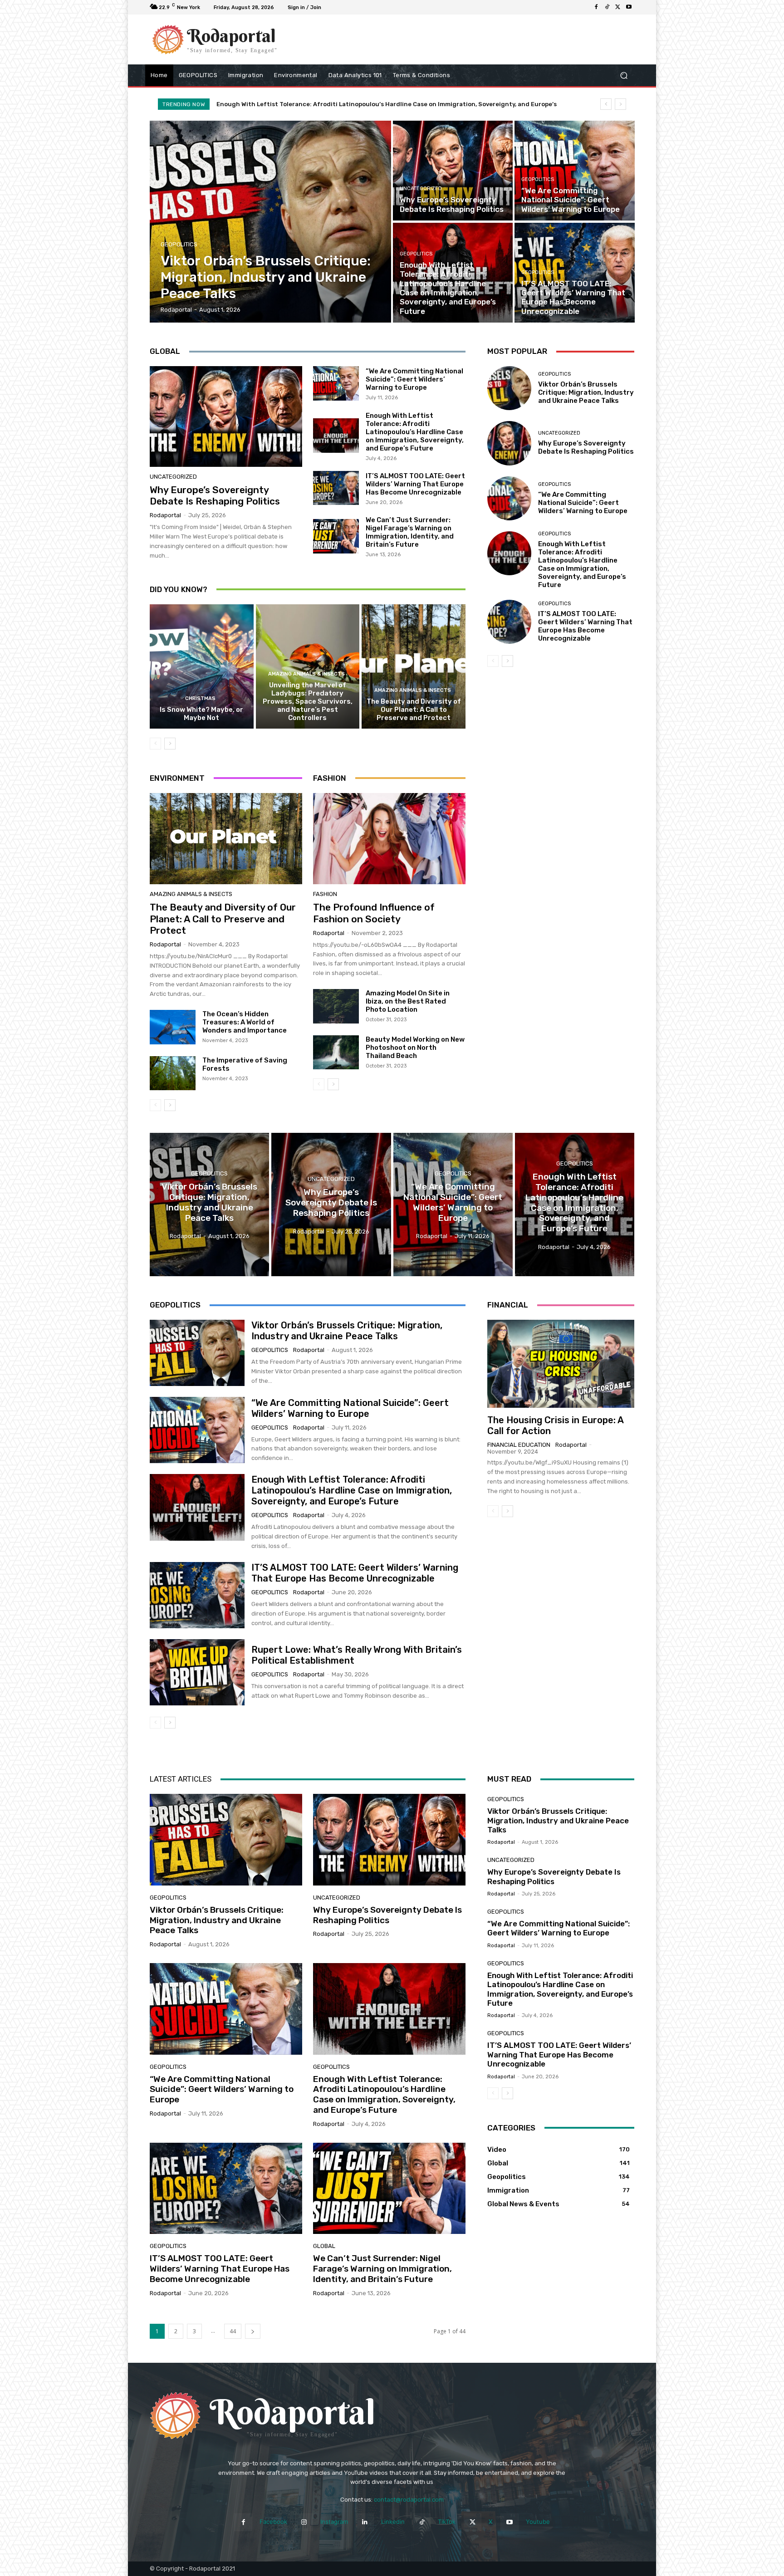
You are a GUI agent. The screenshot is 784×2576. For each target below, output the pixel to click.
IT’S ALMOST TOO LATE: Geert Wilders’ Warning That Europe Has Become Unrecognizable (415, 484)
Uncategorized (421, 189)
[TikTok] (607, 7)
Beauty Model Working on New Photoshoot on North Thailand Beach (415, 1048)
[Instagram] (304, 2522)
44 (233, 2331)
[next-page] (170, 744)
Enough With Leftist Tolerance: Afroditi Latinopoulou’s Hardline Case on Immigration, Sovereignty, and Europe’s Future (415, 432)
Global (324, 2246)
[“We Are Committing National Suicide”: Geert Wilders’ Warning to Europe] (574, 171)
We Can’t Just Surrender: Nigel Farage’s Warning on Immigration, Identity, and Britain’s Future (410, 532)
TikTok (447, 2522)
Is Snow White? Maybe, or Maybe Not (201, 714)
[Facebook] (596, 7)
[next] (620, 104)
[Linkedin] (365, 2522)
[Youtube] (629, 7)
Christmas (200, 698)
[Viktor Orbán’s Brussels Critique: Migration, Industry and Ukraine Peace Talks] (271, 222)
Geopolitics (179, 244)
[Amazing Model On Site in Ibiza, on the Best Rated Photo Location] (336, 1006)
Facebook (273, 2522)
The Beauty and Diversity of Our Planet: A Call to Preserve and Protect (414, 710)
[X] (618, 7)
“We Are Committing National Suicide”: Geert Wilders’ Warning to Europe (414, 379)
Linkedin (393, 2522)
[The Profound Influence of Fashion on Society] (389, 839)
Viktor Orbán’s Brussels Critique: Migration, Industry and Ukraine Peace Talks (342, 104)
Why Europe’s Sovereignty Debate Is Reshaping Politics (215, 495)
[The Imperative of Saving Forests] (173, 1073)
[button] (624, 76)
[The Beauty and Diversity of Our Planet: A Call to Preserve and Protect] (414, 666)
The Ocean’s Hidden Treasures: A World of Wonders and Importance (245, 1022)
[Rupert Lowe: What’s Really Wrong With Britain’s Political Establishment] (197, 1672)
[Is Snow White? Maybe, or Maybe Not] (202, 666)
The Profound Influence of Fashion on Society (374, 913)
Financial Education (519, 1445)
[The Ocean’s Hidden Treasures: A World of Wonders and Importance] (173, 1027)
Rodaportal (165, 515)
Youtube (538, 2522)
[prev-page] (155, 744)
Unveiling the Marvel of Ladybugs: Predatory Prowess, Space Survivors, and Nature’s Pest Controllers (308, 701)
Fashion (325, 894)
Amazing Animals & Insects (306, 674)
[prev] (606, 104)
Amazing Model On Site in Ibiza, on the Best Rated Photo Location (408, 1001)
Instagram (334, 2522)
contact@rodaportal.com (409, 2500)
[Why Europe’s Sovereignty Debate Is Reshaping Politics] (453, 171)
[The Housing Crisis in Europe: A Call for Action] (561, 1364)
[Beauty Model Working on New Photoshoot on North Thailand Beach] (336, 1053)
